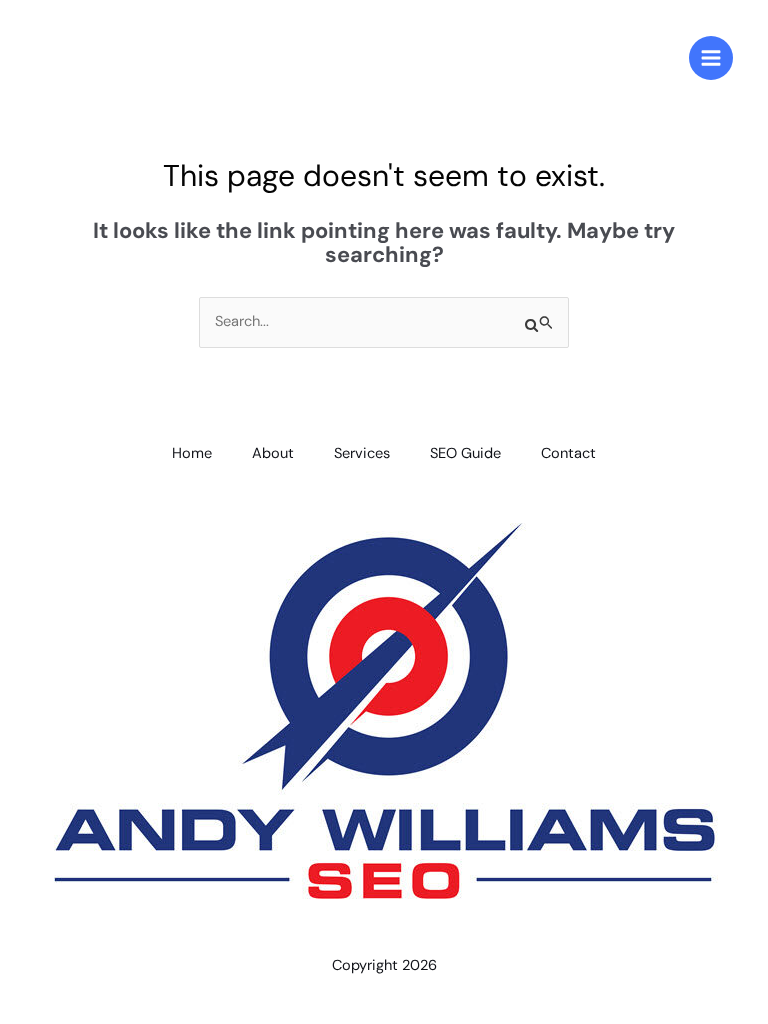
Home (192, 453)
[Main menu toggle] (711, 58)
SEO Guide (465, 453)
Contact (568, 453)
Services (362, 453)
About (273, 453)
